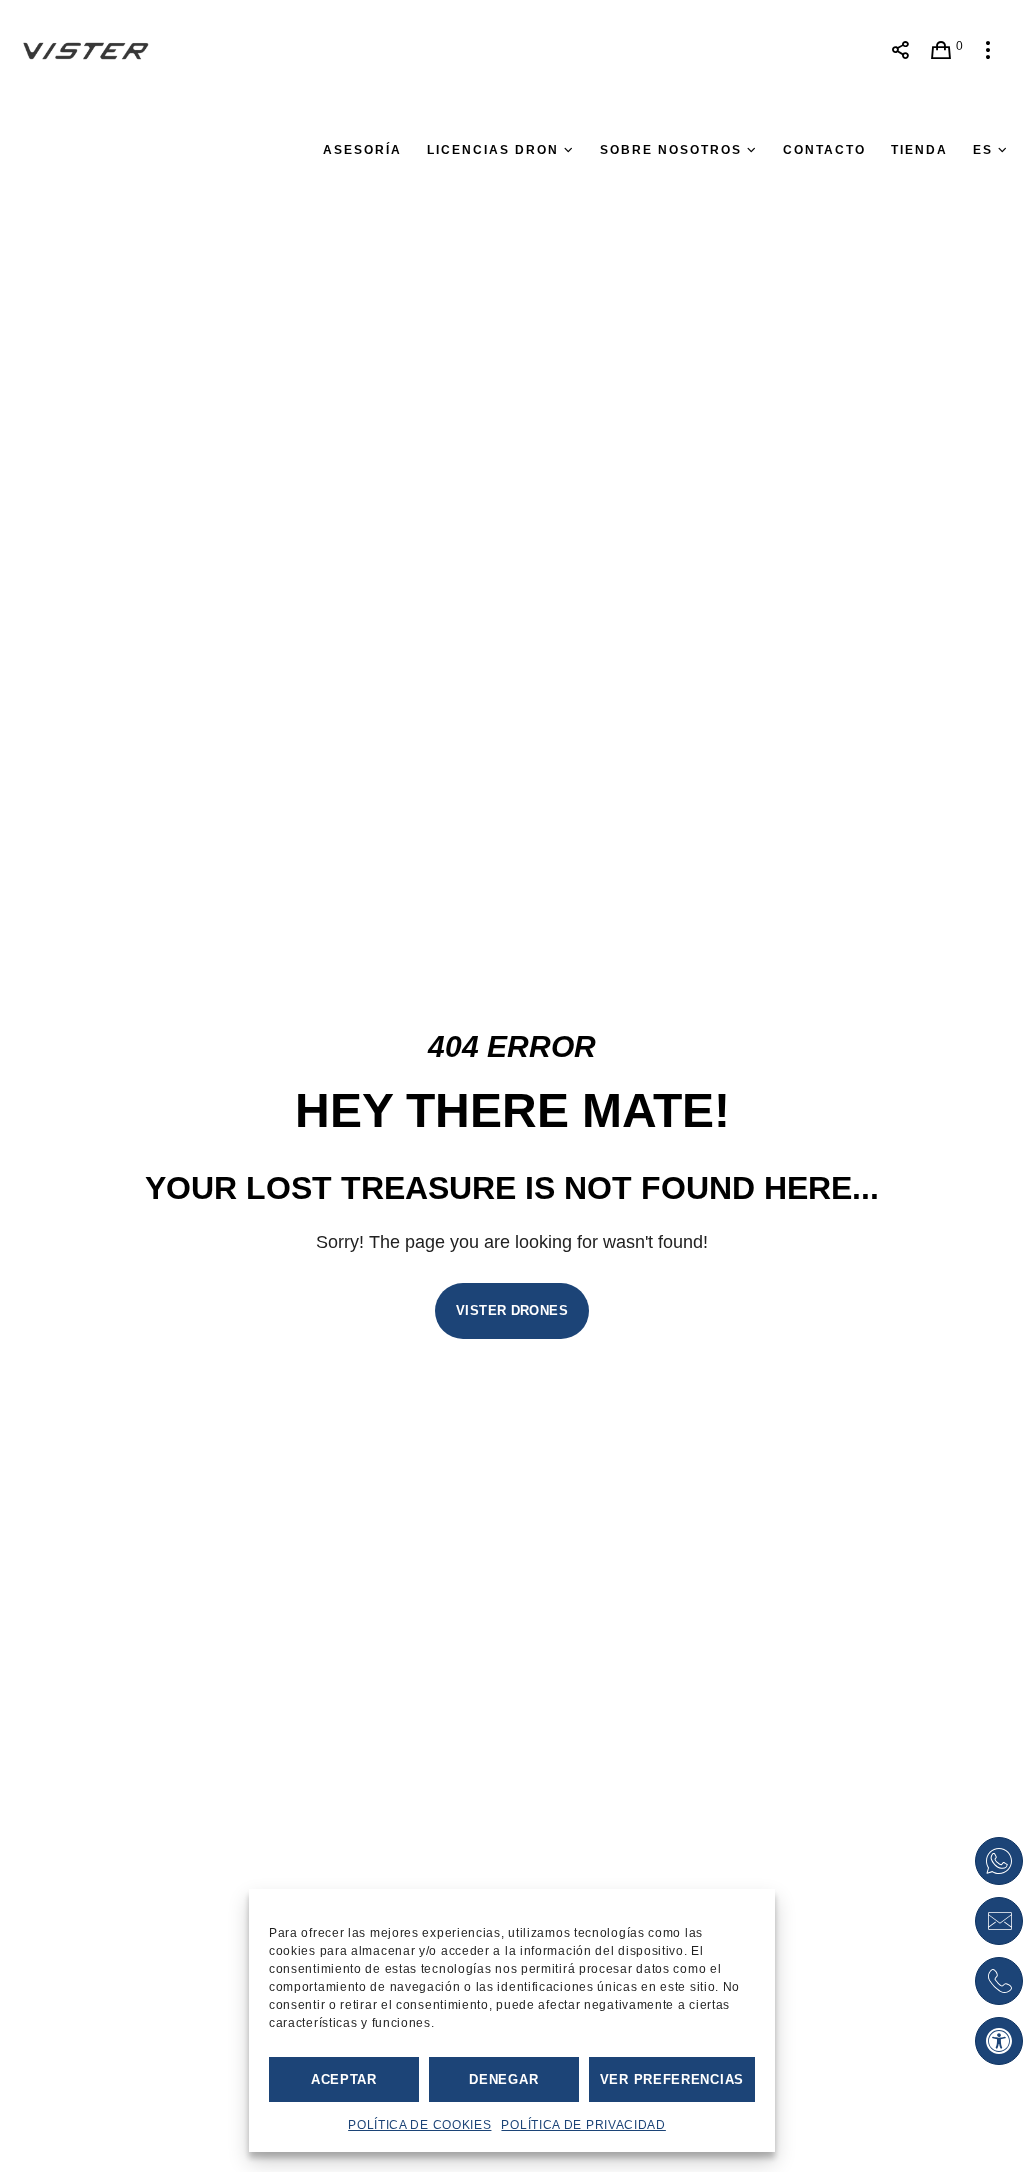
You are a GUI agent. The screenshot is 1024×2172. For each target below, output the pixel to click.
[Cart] (941, 50)
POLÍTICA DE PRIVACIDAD (583, 2125)
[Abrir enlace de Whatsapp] (999, 1861)
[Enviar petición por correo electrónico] (999, 1921)
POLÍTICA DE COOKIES (419, 2125)
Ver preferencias (672, 2079)
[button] (999, 2041)
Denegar (503, 2079)
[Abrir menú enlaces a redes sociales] (900, 50)
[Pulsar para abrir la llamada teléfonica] (999, 1981)
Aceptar (344, 2079)
